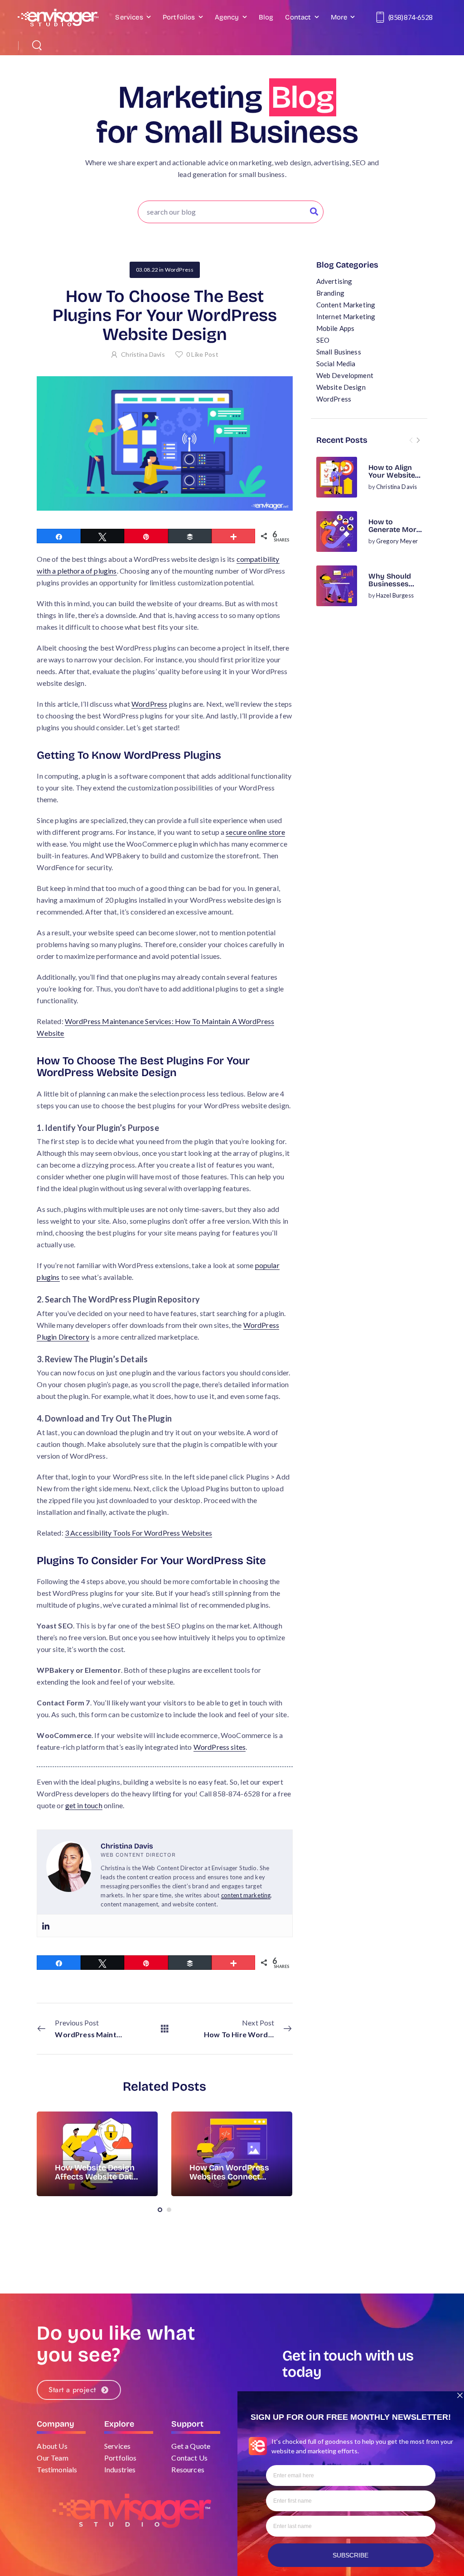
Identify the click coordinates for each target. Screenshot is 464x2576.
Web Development (345, 375)
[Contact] (382, 17)
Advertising (334, 281)
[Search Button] (314, 212)
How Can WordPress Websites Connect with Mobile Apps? (229, 2177)
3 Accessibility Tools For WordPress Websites (138, 1533)
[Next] (418, 441)
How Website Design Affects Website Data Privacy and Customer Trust (96, 2181)
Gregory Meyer (397, 541)
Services (129, 17)
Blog (266, 17)
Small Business (339, 352)
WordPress (334, 399)
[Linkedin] (46, 1926)
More (339, 17)
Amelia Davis (83, 2192)
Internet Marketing (346, 316)
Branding (330, 293)
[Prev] (411, 441)
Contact (298, 17)
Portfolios (179, 17)
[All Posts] (165, 2028)
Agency (227, 17)
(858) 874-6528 (410, 17)
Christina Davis (396, 487)
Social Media (336, 364)
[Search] (38, 45)
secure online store (255, 832)
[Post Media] (337, 477)
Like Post (202, 354)
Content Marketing (346, 305)
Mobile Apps (336, 328)
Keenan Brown (220, 2192)
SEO (323, 340)
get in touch (84, 1805)
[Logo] (58, 17)
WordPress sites (220, 1747)
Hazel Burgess (395, 595)
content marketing (246, 1895)
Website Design (341, 387)
